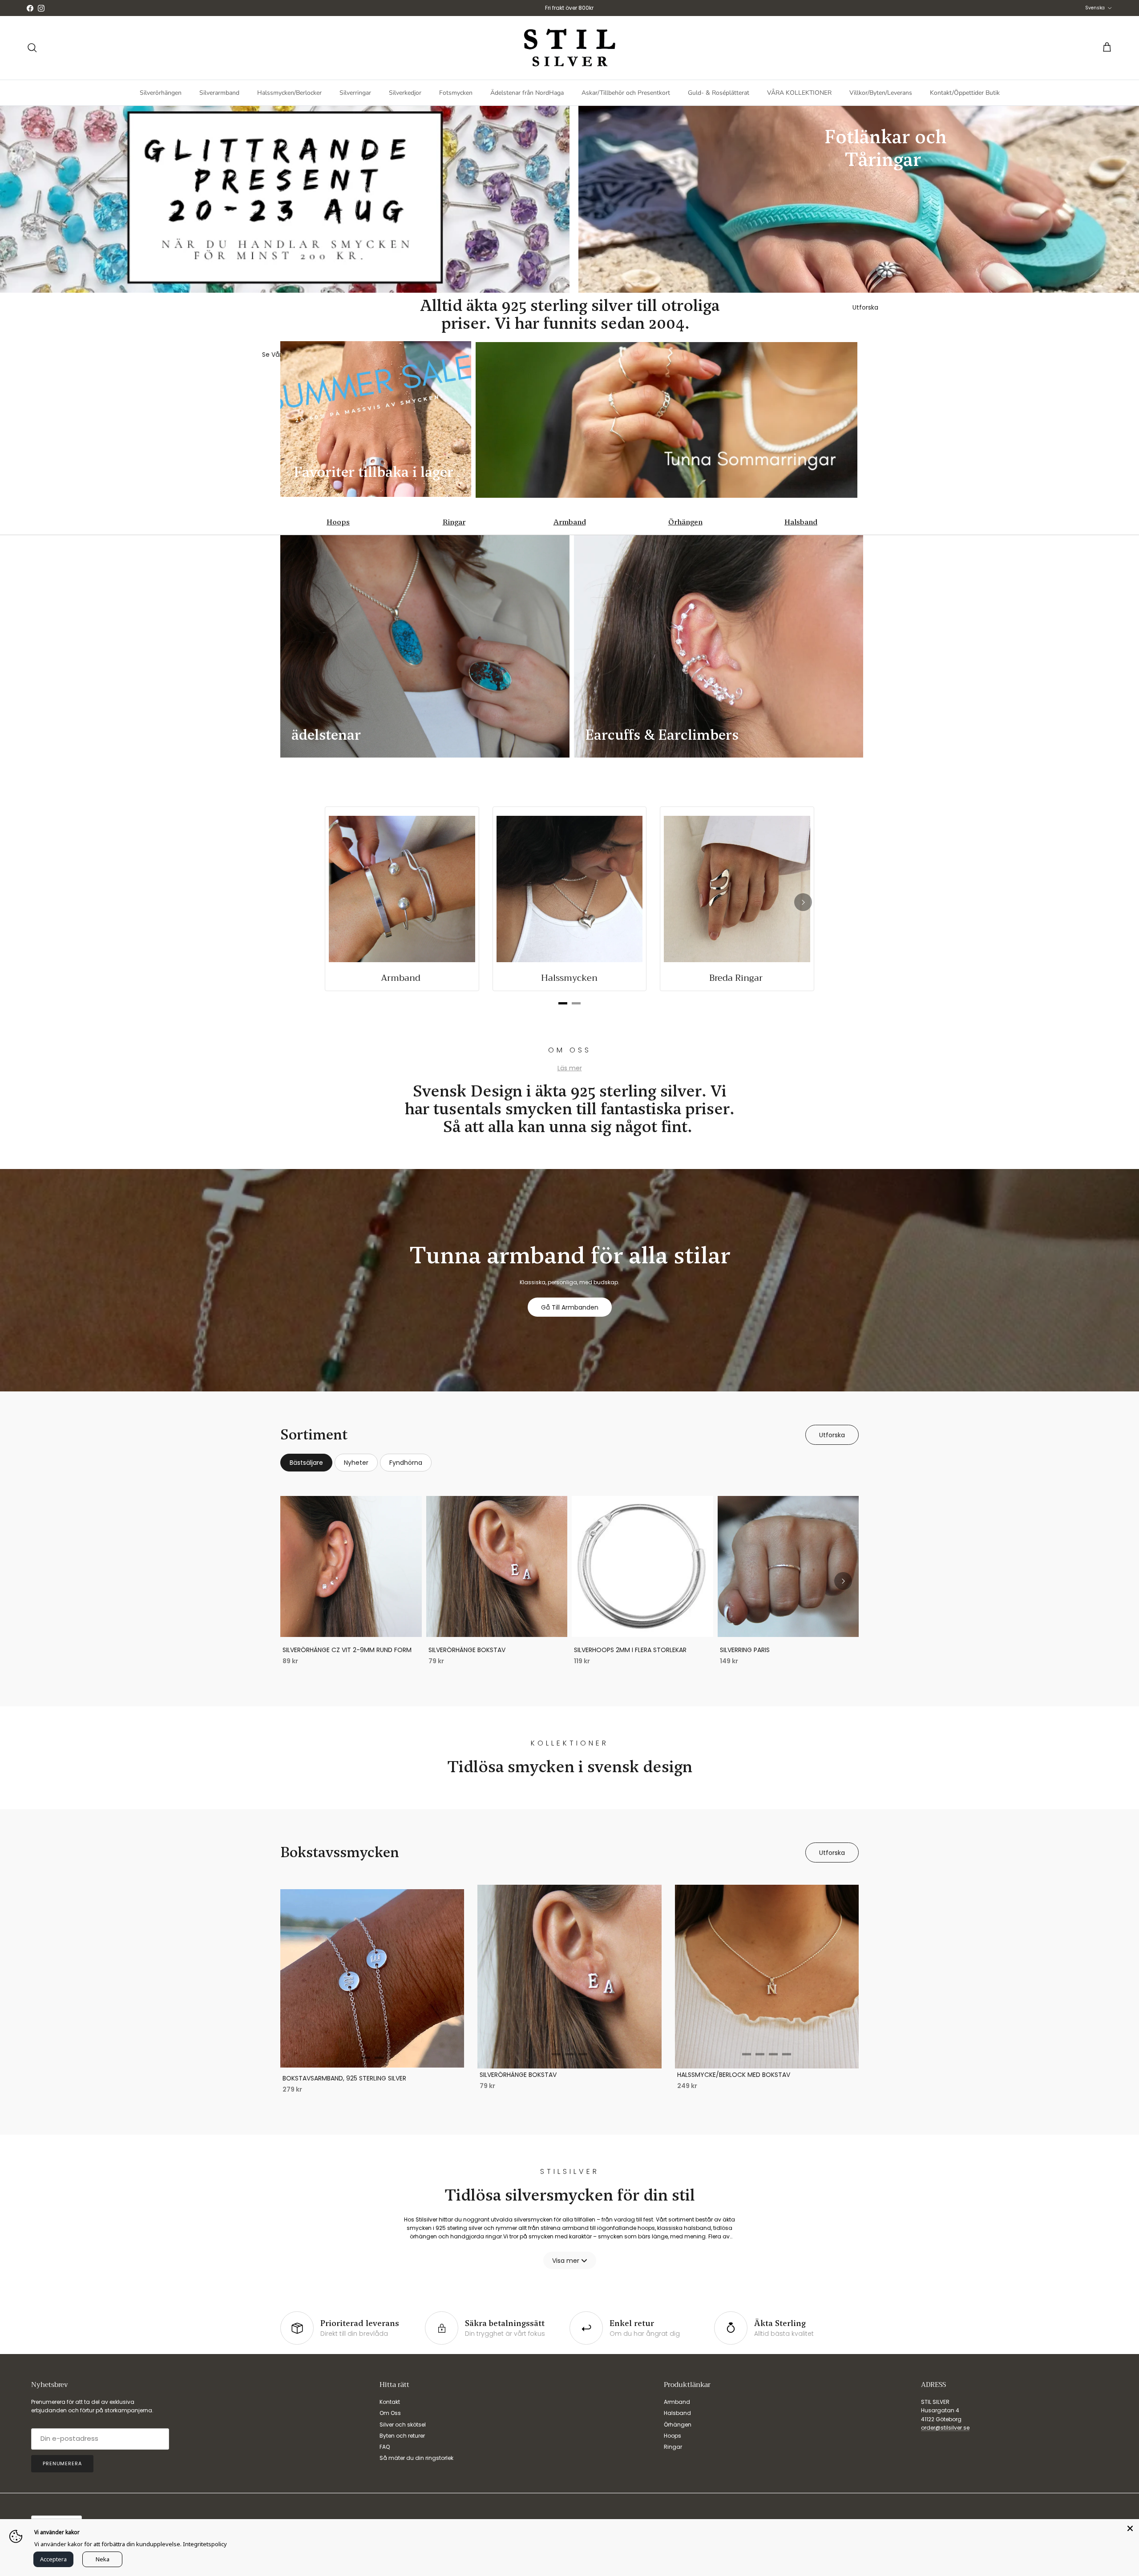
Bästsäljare (306, 1463)
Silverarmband (219, 93)
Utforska (832, 1435)
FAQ (385, 2447)
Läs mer (570, 1068)
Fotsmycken (456, 93)
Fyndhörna (406, 1463)
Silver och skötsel (403, 2425)
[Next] (803, 902)
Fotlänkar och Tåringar (886, 148)
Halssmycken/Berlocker (289, 93)
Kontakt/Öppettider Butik (965, 93)
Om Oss (390, 2413)
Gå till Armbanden (570, 1307)
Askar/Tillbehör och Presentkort (626, 93)
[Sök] (32, 48)
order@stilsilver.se (945, 2428)
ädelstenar (326, 735)
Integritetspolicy (205, 2544)
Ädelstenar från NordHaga (527, 93)
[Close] (1130, 2528)
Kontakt (390, 2402)
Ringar (454, 522)
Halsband (801, 522)
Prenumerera (62, 2463)
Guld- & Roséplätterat (719, 93)
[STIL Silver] (569, 48)
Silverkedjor (405, 93)
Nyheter (356, 1463)
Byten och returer (402, 2436)
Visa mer (566, 2261)
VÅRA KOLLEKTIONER (799, 93)
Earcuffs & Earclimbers (662, 735)
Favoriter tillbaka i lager (374, 472)
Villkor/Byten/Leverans (881, 93)
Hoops (338, 522)
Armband (570, 522)
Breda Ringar (737, 978)
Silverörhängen (161, 93)
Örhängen (685, 522)
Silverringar (355, 93)
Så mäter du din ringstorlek (416, 2458)
